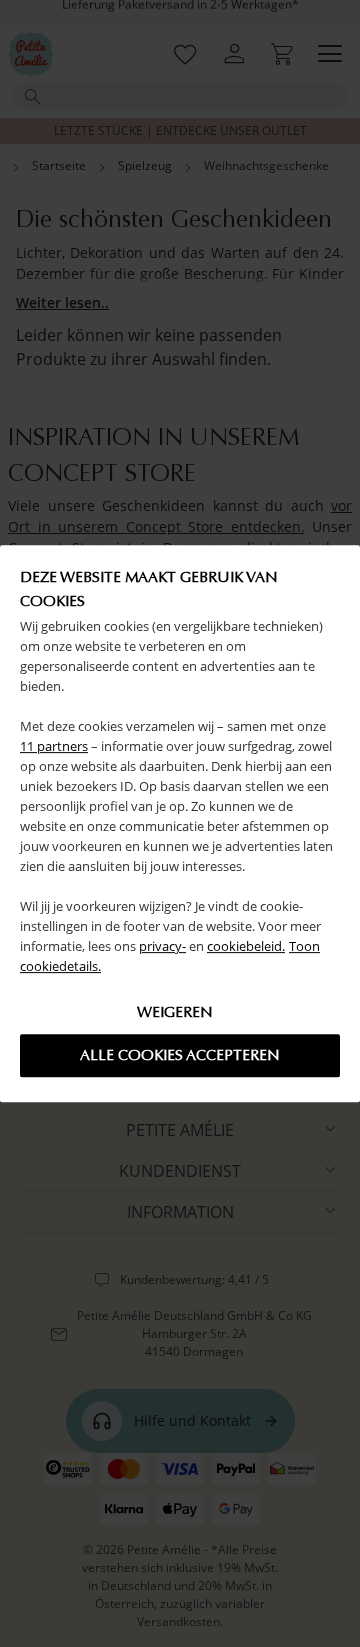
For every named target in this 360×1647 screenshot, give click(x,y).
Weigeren (175, 1012)
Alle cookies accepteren (180, 1055)
